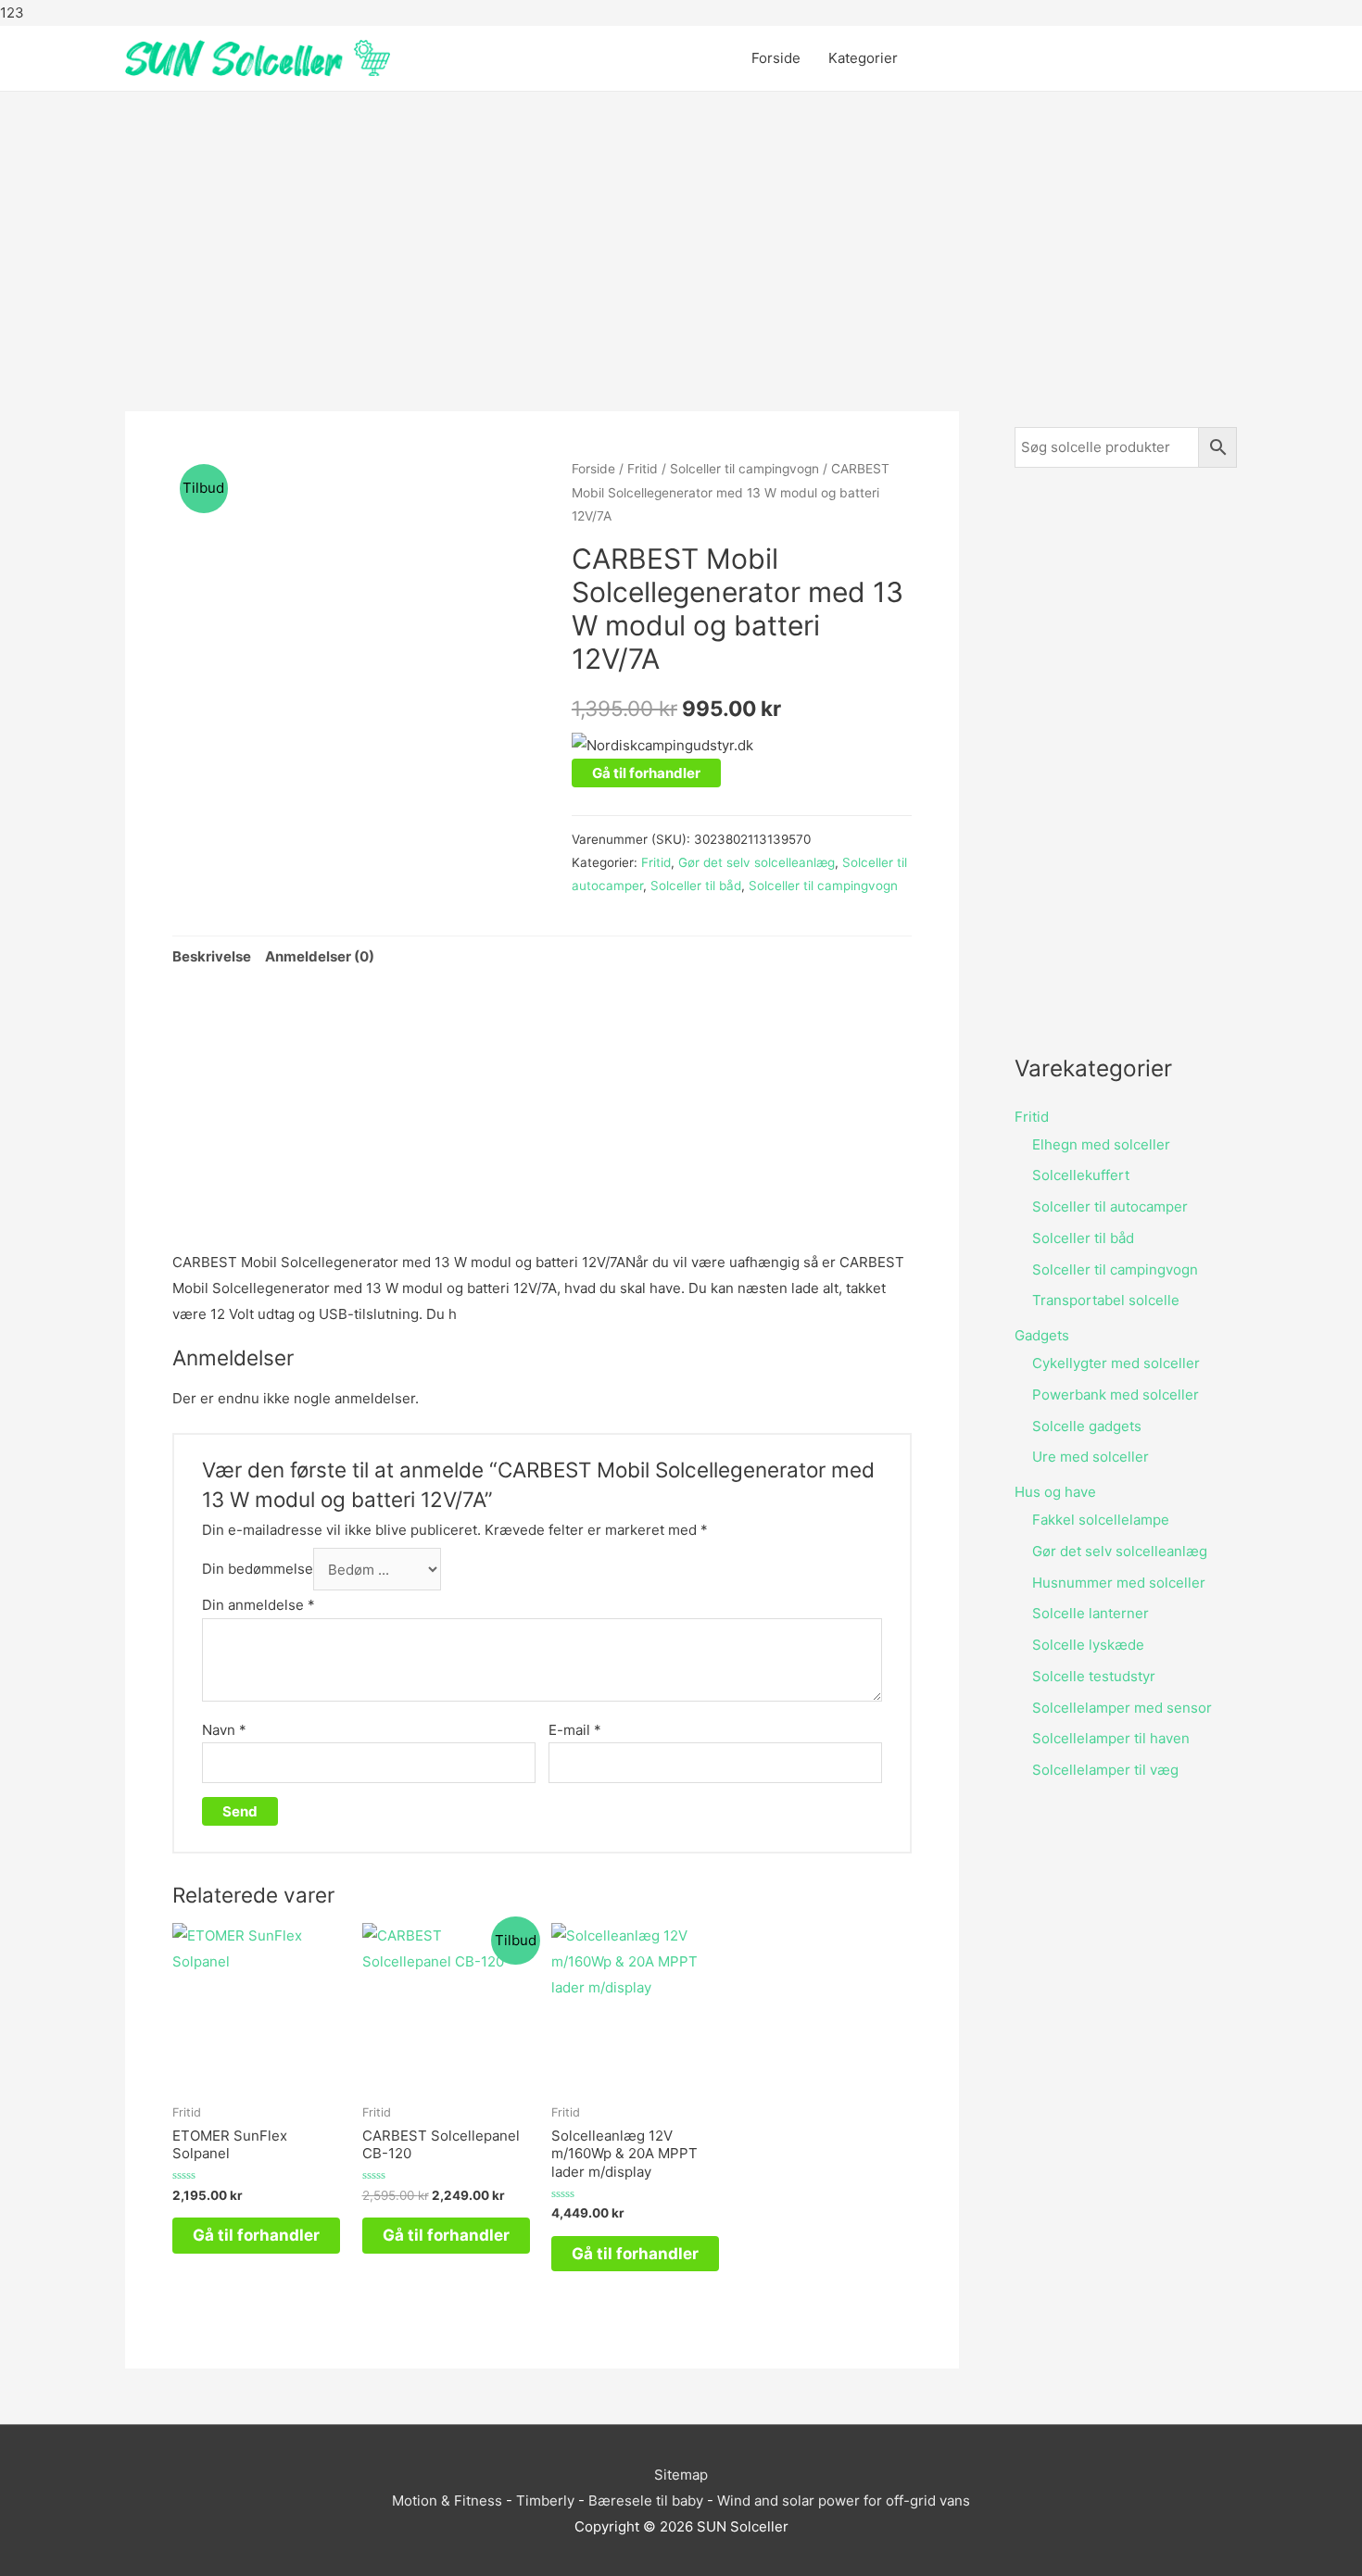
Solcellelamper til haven (1111, 1738)
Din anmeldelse (259, 1605)
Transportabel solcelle (1106, 1300)
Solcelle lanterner (1091, 1613)
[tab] (212, 956)
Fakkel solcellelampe (1101, 1520)
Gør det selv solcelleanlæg (757, 862)
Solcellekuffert (1081, 1175)
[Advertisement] (681, 235)
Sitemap (681, 2475)
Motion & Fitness (447, 2501)
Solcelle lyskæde (1088, 1645)
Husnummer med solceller (1119, 1583)
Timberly (545, 2501)
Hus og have (1055, 1492)
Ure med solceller (1091, 1457)
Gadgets (1042, 1335)
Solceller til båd (696, 886)
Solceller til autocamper (1110, 1206)
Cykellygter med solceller (1116, 1363)
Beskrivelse (212, 956)
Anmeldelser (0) (320, 956)
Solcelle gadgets (1087, 1426)
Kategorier (863, 58)
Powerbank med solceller (1116, 1395)
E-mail (575, 1730)
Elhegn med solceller (1101, 1144)
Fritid (643, 469)
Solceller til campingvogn (744, 469)
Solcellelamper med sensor (1122, 1708)
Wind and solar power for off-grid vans (844, 2501)
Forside (776, 58)
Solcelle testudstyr (1094, 1676)
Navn (224, 1730)
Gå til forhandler (646, 773)
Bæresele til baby (646, 2501)
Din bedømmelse (258, 1570)
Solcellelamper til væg (1105, 1770)
